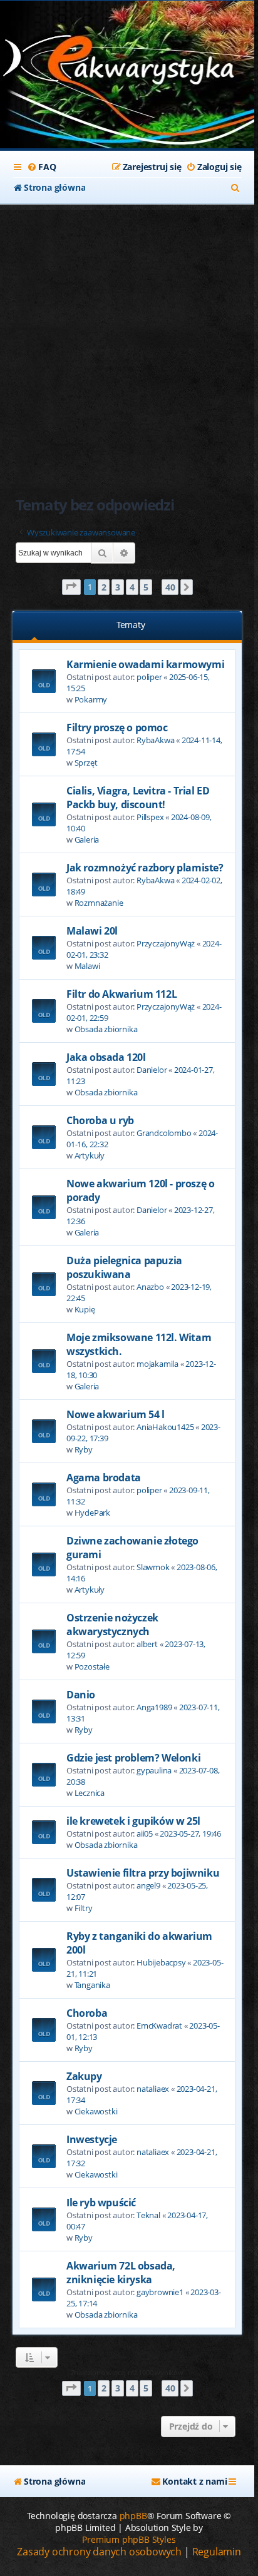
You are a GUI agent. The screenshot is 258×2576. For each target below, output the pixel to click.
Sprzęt (86, 763)
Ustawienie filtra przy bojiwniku (143, 1873)
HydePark (92, 1513)
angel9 (148, 1885)
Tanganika (92, 1985)
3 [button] (118, 587)
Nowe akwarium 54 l (116, 1414)
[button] (71, 587)
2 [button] (104, 587)
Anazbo (150, 1287)
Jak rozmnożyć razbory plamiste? (145, 868)
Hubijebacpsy (161, 1962)
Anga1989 (154, 1707)
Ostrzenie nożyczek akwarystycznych (112, 1625)
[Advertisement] (129, 339)
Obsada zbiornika (106, 1029)
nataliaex (153, 2089)
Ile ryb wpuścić (101, 2203)
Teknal (148, 2215)
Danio (81, 1695)
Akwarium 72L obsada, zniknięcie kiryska (121, 2273)
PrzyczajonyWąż (166, 943)
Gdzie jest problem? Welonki (133, 1758)
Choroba (87, 2013)
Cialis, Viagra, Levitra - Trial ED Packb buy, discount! (138, 798)
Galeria (87, 839)
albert (147, 1644)
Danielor (152, 1070)
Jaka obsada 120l (106, 1057)
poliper (149, 677)
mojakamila (157, 1364)
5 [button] (146, 587)
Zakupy (84, 2076)
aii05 (145, 1833)
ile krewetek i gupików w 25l (133, 1821)
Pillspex (150, 817)
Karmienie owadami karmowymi (145, 664)
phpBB (133, 2516)
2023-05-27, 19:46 (190, 1833)
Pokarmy (91, 699)
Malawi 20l (92, 931)
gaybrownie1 (160, 2292)
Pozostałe (92, 1666)
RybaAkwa (155, 740)
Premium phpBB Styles (129, 2539)
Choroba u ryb (100, 1120)
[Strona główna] (127, 63)
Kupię (85, 1309)
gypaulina (154, 1770)
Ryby (84, 1449)
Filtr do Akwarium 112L (121, 994)
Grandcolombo (164, 1133)
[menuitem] (41, 167)
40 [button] (170, 587)
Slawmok (153, 1567)
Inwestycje (92, 2139)
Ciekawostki (96, 2111)
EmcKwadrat (159, 2026)
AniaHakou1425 (165, 1427)
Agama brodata (104, 1478)
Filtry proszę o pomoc (117, 728)
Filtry (84, 1908)
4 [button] (132, 587)
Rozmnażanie (99, 903)
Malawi (87, 966)
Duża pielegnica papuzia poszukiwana (124, 1267)
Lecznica (90, 1793)
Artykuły (90, 1155)
